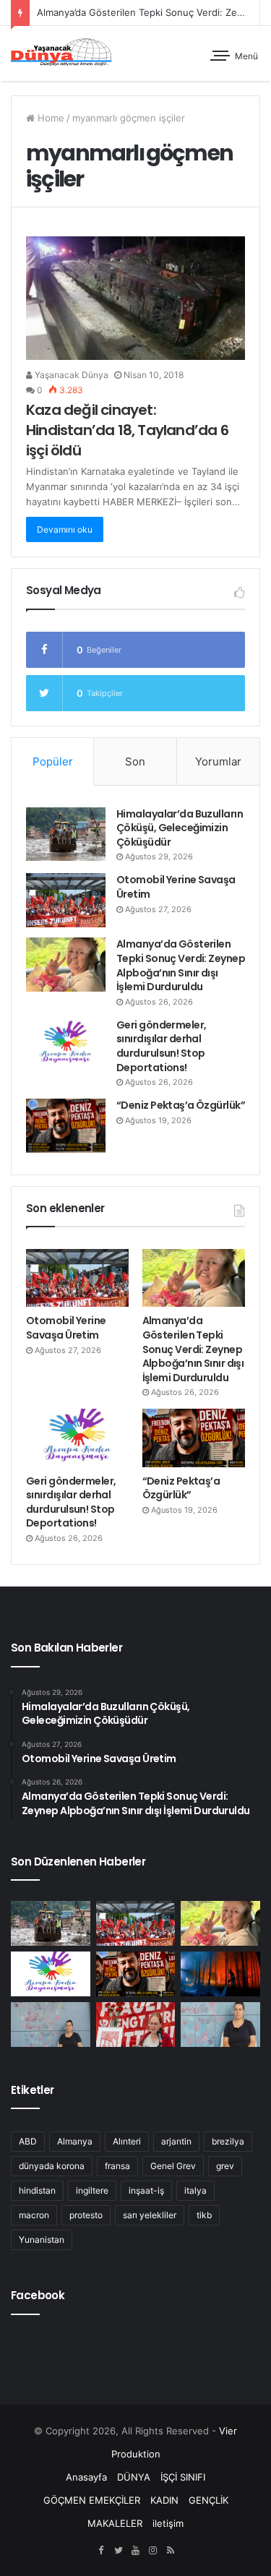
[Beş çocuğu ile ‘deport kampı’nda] (220, 2025)
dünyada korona (52, 2166)
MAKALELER (115, 2523)
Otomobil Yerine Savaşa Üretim (176, 887)
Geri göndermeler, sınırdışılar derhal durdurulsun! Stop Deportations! (161, 1046)
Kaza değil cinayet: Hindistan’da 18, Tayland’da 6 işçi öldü (127, 430)
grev (225, 2166)
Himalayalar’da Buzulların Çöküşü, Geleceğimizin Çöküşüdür (180, 828)
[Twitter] (119, 2551)
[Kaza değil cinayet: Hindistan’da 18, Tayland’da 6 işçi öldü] (135, 298)
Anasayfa (86, 2477)
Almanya (75, 2141)
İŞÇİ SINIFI (183, 2477)
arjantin (176, 2141)
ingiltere (92, 2190)
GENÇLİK (208, 2500)
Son (135, 761)
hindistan (37, 2190)
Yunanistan (42, 2240)
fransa (117, 2166)
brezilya (228, 2141)
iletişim (168, 2523)
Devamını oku (65, 529)
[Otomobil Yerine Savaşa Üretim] (66, 900)
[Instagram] (153, 2551)
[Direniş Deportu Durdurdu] (51, 2025)
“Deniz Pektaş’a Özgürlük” (181, 1105)
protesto (86, 2215)
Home (50, 118)
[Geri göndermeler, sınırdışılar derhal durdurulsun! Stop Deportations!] (66, 1045)
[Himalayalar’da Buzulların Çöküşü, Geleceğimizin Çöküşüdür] (66, 834)
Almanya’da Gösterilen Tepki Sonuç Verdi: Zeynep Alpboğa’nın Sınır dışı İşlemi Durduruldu (181, 965)
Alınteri (127, 2141)
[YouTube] (136, 2551)
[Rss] (171, 2551)
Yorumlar (218, 761)
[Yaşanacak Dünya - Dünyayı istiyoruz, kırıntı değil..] (61, 53)
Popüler (53, 761)
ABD (28, 2141)
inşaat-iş (146, 2190)
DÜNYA (134, 2477)
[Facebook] (101, 2551)
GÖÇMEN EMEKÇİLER (92, 2500)
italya (195, 2190)
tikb (204, 2215)
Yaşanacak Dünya (70, 375)
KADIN (164, 2500)
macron (34, 2215)
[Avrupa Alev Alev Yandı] (220, 1974)
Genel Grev (173, 2166)
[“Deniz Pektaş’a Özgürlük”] (66, 1125)
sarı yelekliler (150, 2215)
